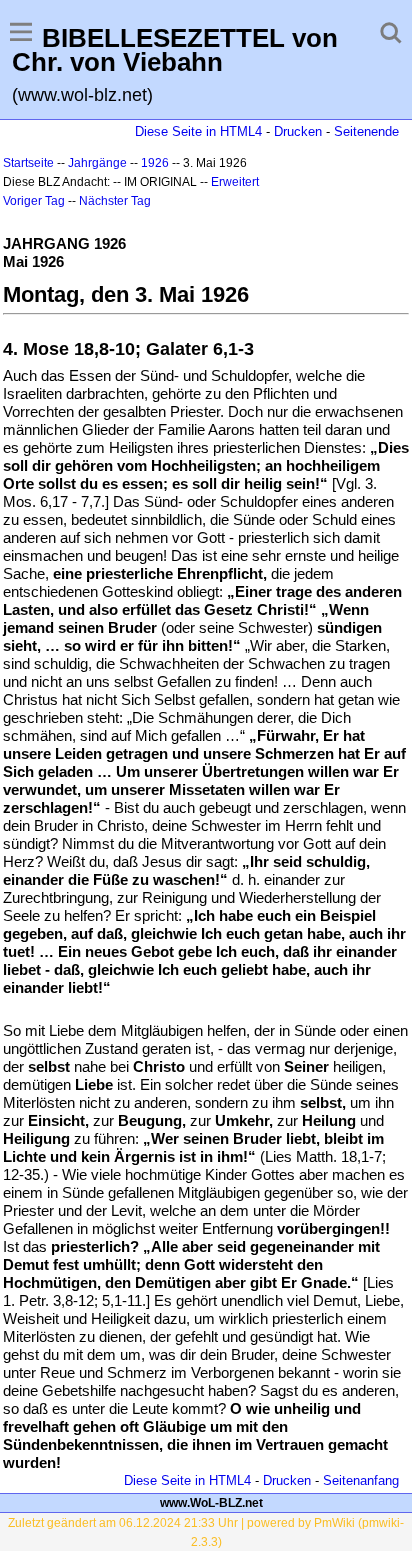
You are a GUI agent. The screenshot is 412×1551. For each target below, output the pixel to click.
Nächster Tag (115, 201)
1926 (155, 163)
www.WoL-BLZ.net (211, 1503)
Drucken (298, 131)
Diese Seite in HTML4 (198, 131)
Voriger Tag (34, 201)
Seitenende (366, 131)
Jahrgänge (97, 163)
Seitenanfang (361, 1480)
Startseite (28, 163)
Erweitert (235, 182)
